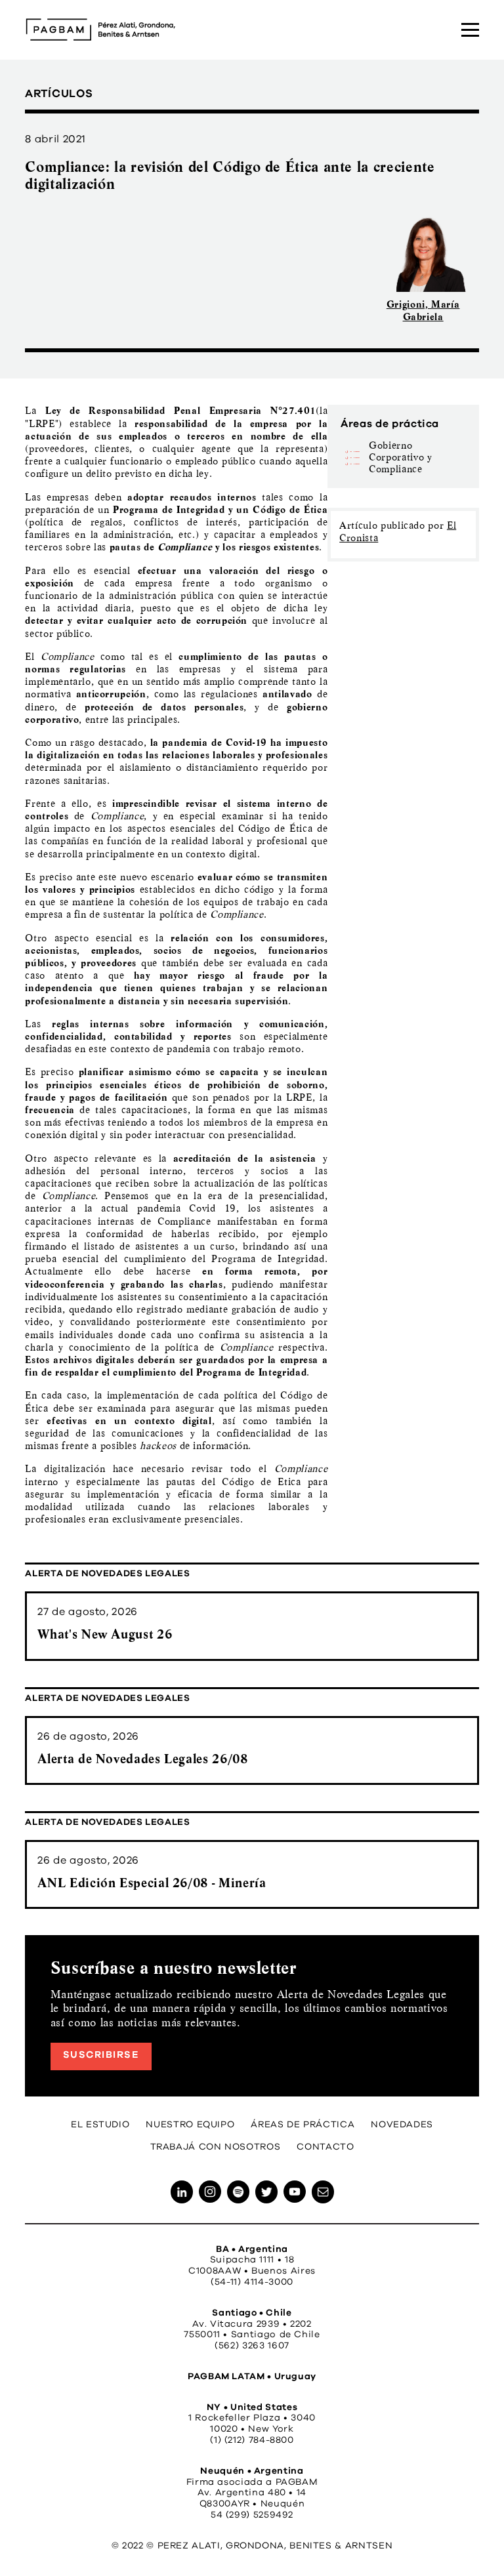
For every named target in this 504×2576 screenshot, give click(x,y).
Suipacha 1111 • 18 (252, 2260)
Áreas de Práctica (303, 2125)
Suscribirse (101, 2055)
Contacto (325, 2147)
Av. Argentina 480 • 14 (252, 2493)
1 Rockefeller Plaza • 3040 (252, 2418)
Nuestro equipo (190, 2125)
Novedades (402, 2125)
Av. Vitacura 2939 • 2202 (252, 2324)
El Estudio (100, 2125)
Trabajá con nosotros (216, 2147)
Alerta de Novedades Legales (107, 1574)
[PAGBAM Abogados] (100, 30)
